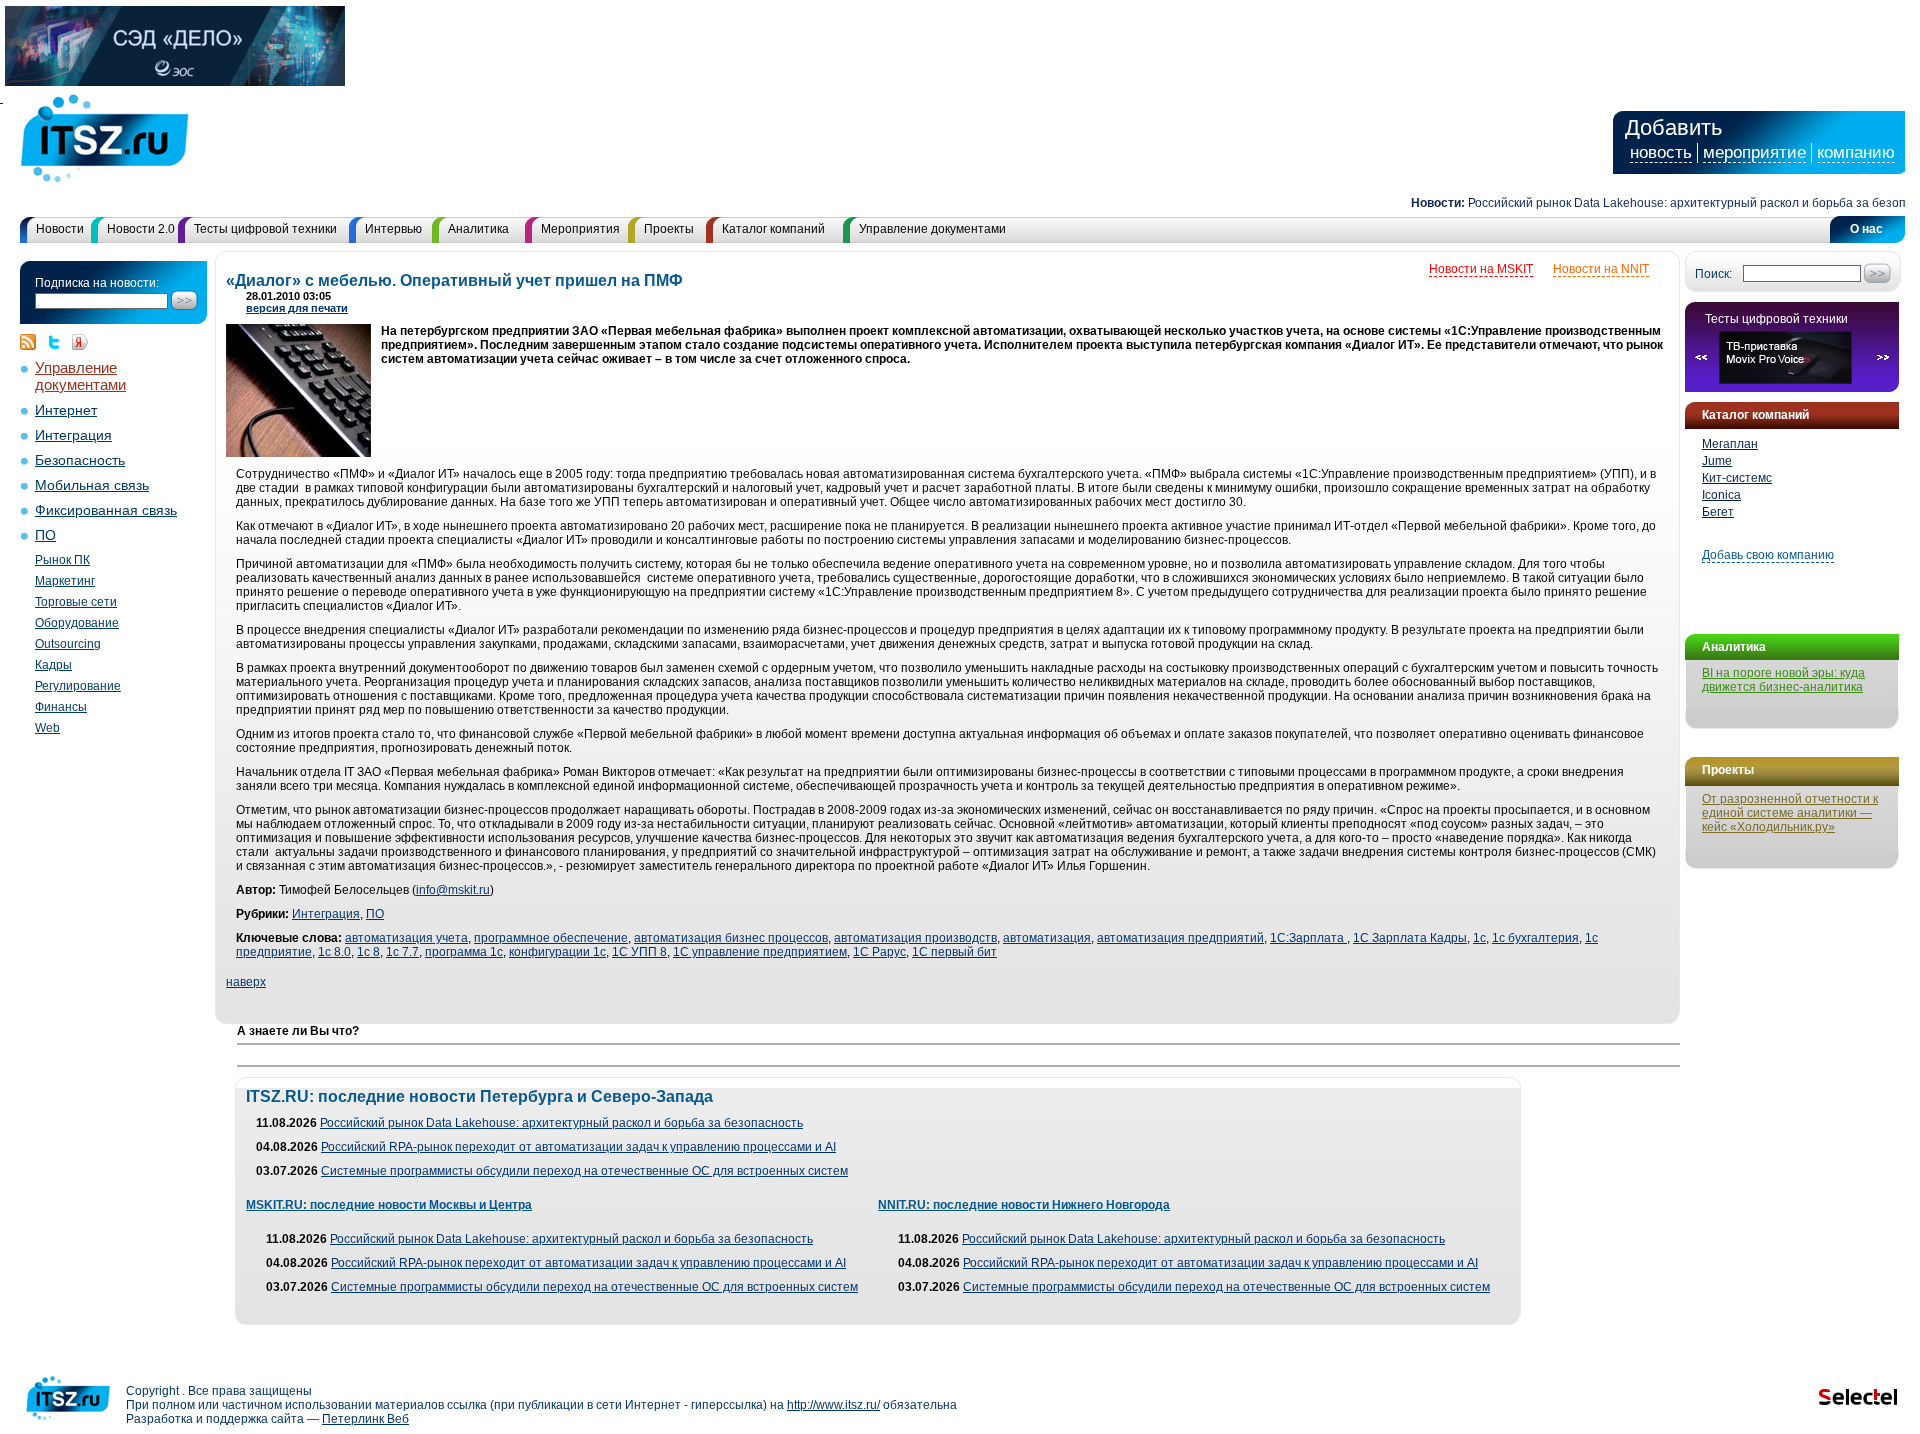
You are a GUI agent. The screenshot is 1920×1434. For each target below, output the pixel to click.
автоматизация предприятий (1180, 938)
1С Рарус (879, 952)
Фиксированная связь (106, 510)
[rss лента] (33, 342)
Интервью (393, 229)
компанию (1856, 152)
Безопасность (80, 460)
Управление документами (932, 229)
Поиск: (1713, 274)
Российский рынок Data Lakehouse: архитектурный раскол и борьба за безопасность (561, 1123)
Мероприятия (580, 229)
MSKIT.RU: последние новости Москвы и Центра (389, 1205)
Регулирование (78, 686)
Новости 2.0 (141, 229)
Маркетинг (65, 581)
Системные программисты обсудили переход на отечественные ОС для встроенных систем (584, 1171)
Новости (60, 229)
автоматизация (1047, 938)
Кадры (53, 665)
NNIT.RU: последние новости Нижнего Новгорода (1024, 1205)
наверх (246, 982)
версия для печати (297, 308)
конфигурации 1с (557, 952)
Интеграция (73, 435)
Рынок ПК (62, 560)
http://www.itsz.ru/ (833, 1405)
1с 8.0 (334, 952)
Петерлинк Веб (365, 1419)
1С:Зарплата (1308, 938)
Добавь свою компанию (1768, 555)
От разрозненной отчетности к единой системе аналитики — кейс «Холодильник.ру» (1790, 813)
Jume (1717, 461)
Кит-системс (1737, 478)
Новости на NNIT (1601, 269)
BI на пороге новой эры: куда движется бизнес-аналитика (1783, 680)
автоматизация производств (915, 938)
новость (1661, 152)
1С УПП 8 (639, 952)
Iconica (1721, 495)
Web (47, 728)
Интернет (66, 410)
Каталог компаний (773, 229)
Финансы (61, 707)
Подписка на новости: (97, 283)
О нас (1866, 229)
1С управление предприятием (760, 952)
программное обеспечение (551, 938)
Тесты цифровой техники (265, 229)
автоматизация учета (406, 938)
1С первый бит (954, 952)
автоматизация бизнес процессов (731, 938)
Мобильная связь (92, 485)
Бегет (1718, 512)
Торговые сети (76, 602)
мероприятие (1754, 152)
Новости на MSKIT (1481, 269)
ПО (45, 535)
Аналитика (478, 229)
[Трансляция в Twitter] (59, 342)
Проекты (669, 229)
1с (1479, 938)
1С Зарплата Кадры (1410, 938)
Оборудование (77, 623)
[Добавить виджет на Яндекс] (80, 342)
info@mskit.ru (453, 890)
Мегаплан (1730, 444)
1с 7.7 (402, 952)
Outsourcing (68, 644)
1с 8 (368, 952)
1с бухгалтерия (1535, 938)
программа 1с (464, 952)
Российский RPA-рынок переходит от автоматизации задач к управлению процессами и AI (578, 1147)
